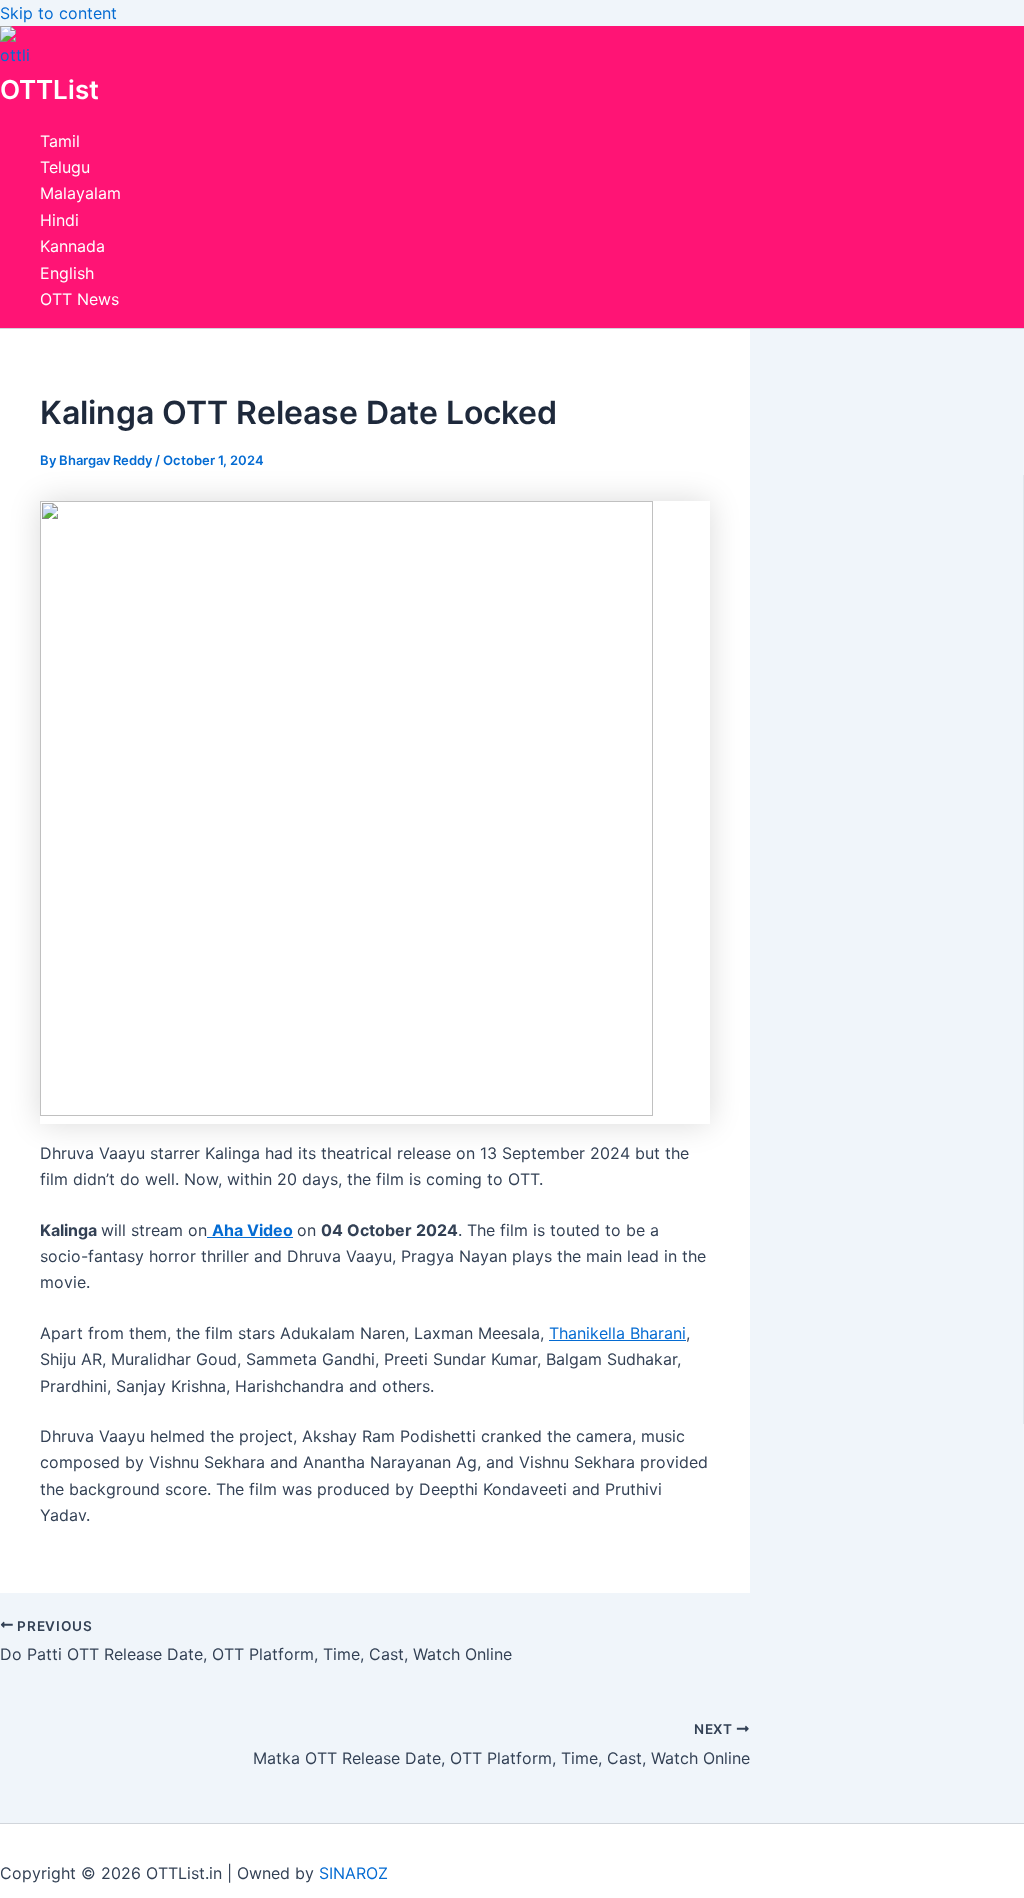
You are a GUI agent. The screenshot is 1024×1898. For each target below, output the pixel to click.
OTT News (79, 299)
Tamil (60, 141)
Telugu (65, 167)
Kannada (72, 246)
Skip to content (58, 13)
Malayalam (80, 193)
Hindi (59, 220)
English (67, 273)
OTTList (49, 89)
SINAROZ (353, 1873)
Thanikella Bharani (617, 1333)
